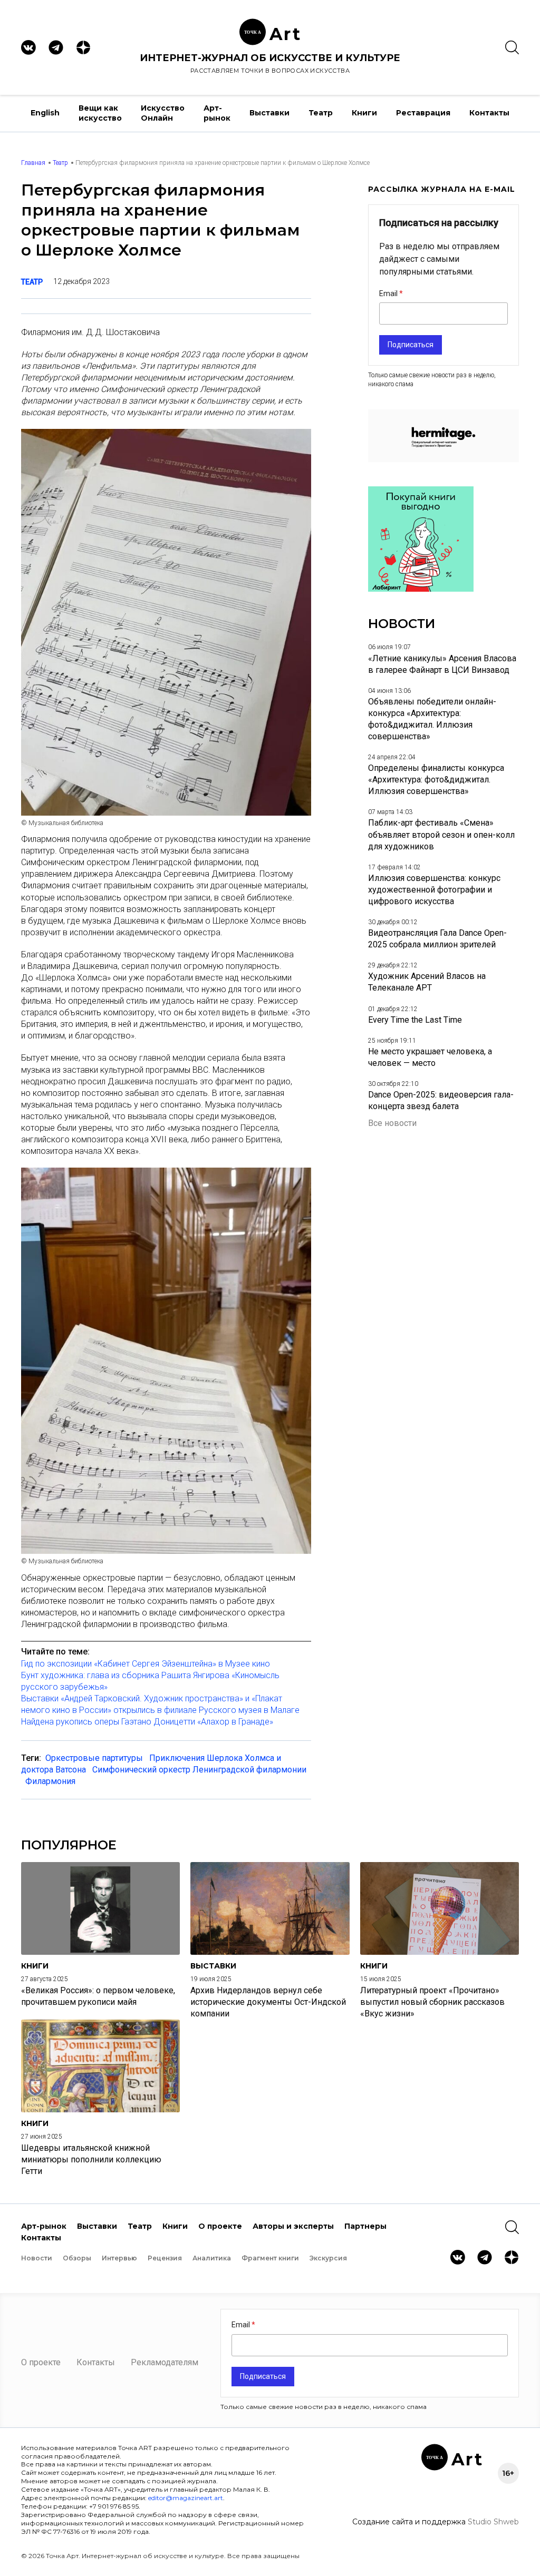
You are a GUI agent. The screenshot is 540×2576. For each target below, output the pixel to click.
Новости (37, 2258)
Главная (33, 163)
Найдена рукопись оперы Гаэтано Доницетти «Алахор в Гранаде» (147, 1722)
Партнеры (365, 2226)
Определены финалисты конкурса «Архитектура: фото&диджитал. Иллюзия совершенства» (436, 780)
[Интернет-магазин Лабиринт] (421, 589)
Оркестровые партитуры (94, 1758)
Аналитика (212, 2258)
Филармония (50, 1781)
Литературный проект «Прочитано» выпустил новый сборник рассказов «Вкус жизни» (432, 2002)
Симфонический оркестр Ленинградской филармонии (199, 1770)
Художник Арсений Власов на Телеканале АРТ (427, 982)
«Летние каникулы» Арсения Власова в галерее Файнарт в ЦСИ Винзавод (442, 664)
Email (389, 293)
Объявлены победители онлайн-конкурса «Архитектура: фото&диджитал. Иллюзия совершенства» (432, 719)
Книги (364, 113)
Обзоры (77, 2258)
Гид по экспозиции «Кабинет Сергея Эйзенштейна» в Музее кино (146, 1664)
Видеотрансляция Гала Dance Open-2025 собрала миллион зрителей (437, 939)
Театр (321, 113)
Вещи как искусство (100, 113)
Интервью (119, 2258)
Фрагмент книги (270, 2258)
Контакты (489, 113)
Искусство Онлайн (163, 113)
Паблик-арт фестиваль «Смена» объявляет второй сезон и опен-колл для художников (441, 834)
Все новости (392, 1123)
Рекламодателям (165, 2362)
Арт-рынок (217, 113)
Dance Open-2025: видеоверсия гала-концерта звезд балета (441, 1100)
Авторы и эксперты (293, 2226)
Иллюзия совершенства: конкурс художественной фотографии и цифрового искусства (434, 890)
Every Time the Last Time (415, 1020)
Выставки (269, 113)
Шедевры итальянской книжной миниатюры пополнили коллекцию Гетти (91, 2159)
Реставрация (423, 113)
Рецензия (165, 2258)
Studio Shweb (493, 2522)
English (45, 113)
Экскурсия (328, 2258)
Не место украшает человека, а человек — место (430, 1057)
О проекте (220, 2226)
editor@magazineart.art (186, 2498)
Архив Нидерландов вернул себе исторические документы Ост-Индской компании (268, 2002)
